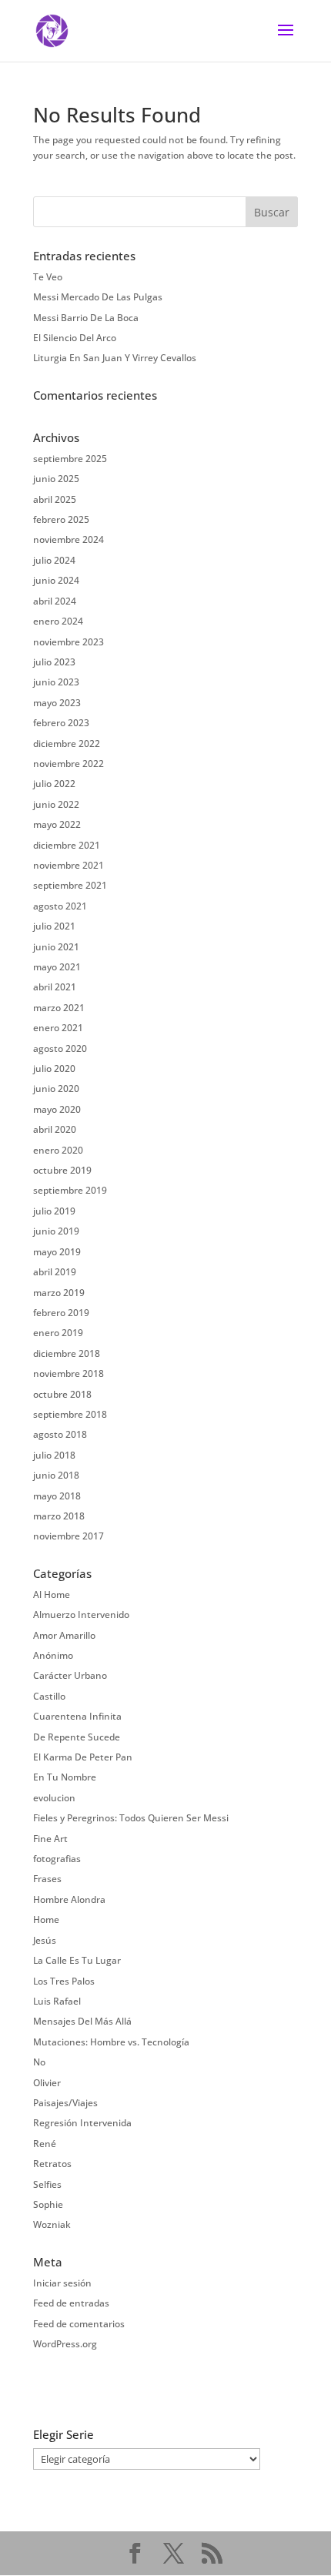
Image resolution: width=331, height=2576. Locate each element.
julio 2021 (54, 926)
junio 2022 (56, 804)
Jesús (45, 1940)
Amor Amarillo (64, 1635)
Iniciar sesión (62, 2283)
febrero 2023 (61, 723)
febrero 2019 (61, 1313)
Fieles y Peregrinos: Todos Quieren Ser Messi (131, 1818)
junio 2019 (56, 1231)
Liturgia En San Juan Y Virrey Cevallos (115, 358)
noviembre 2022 (69, 764)
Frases (47, 1879)
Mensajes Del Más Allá (82, 2021)
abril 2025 (55, 499)
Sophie (48, 2204)
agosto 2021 (60, 906)
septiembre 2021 (70, 885)
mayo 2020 (57, 1109)
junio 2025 (56, 479)
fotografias (57, 1859)
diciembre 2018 (67, 1353)
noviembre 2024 (69, 539)
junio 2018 (56, 1475)
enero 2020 (58, 1150)
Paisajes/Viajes (65, 2103)
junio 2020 (56, 1089)
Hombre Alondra (69, 1899)
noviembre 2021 (69, 865)
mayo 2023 (57, 703)
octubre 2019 (62, 1170)
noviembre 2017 (69, 1536)
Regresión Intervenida (82, 2123)
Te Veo (48, 277)
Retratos (52, 2164)
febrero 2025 (61, 519)
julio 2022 (54, 784)
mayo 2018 (57, 1496)
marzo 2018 (59, 1516)
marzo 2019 (59, 1293)
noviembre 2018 (69, 1373)
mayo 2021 (57, 967)
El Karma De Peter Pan (83, 1757)
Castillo (49, 1696)
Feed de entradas (71, 2303)
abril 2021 (55, 987)
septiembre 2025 (70, 459)
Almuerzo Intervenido (81, 1615)
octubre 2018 (62, 1394)
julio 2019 (54, 1211)
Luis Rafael (57, 2001)
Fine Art (50, 1839)
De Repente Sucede (77, 1737)
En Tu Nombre (65, 1777)
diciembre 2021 (67, 845)
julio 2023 (54, 662)
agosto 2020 (60, 1048)
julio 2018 (54, 1455)
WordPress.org (65, 2344)
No (39, 2062)
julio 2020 (54, 1069)
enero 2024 (58, 621)
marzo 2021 (59, 1008)
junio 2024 (56, 580)
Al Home (52, 1595)
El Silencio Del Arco (75, 338)
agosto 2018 (60, 1434)
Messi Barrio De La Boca (86, 318)
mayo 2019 (57, 1252)
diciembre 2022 (67, 744)
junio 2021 (56, 947)
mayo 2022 (57, 824)
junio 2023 (56, 682)
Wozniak (52, 2224)
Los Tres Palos (64, 1981)
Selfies (47, 2184)
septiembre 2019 (70, 1190)
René (45, 2144)
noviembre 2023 (69, 642)
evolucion (54, 1798)
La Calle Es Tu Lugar (77, 1960)
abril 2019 (55, 1272)
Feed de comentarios (79, 2324)
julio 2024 (54, 560)
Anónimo (53, 1655)
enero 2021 (58, 1028)
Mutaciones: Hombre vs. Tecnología (111, 2042)
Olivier (47, 2083)
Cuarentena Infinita (77, 1716)
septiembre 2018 (70, 1414)
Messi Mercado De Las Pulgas (98, 297)
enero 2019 (58, 1333)
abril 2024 (55, 601)
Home (46, 1919)
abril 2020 (55, 1129)
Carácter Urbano (70, 1675)
